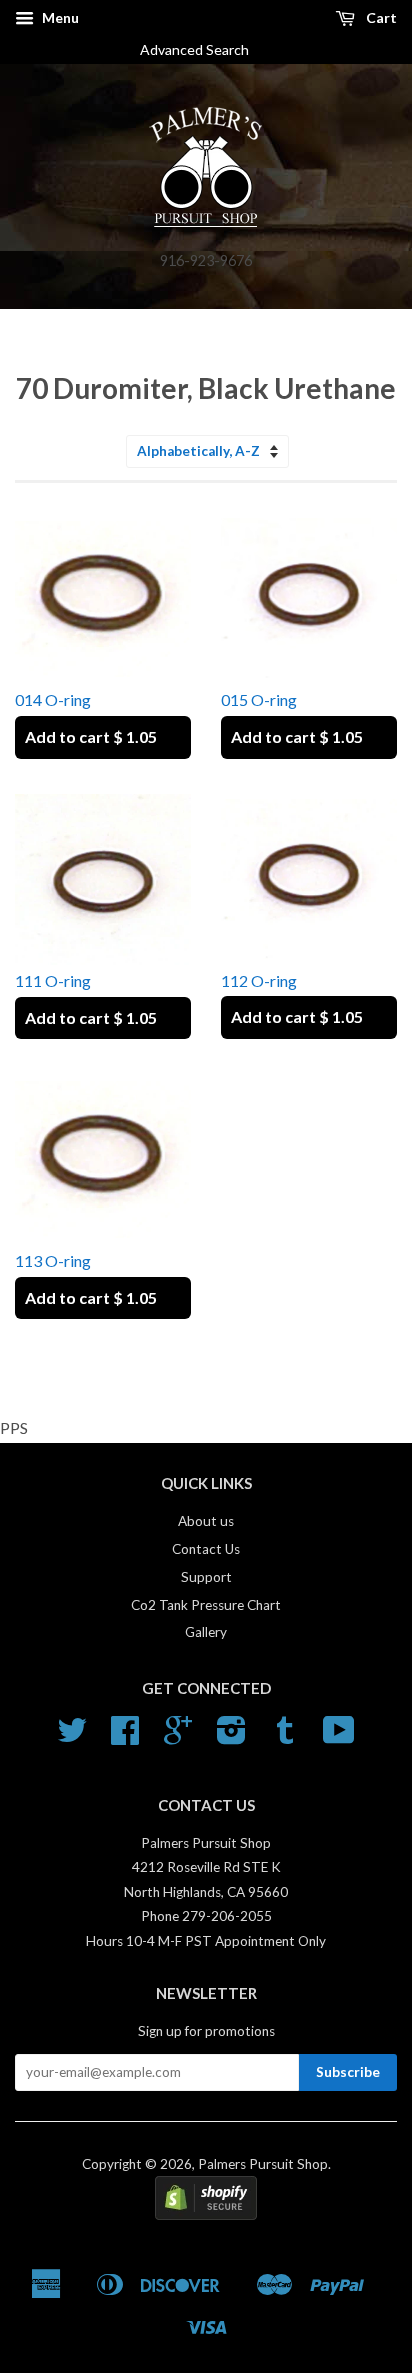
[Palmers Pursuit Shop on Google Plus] (178, 1737)
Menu (59, 17)
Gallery (206, 1632)
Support (206, 1577)
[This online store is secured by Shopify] (206, 2215)
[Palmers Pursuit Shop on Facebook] (125, 1737)
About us (206, 1521)
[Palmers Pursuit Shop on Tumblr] (285, 1737)
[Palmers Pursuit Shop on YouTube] (339, 1737)
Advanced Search (202, 49)
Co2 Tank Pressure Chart (206, 1605)
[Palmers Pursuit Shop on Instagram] (231, 1737)
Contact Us (206, 1549)
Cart (380, 17)
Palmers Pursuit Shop (263, 2164)
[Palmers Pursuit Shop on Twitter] (72, 1737)
